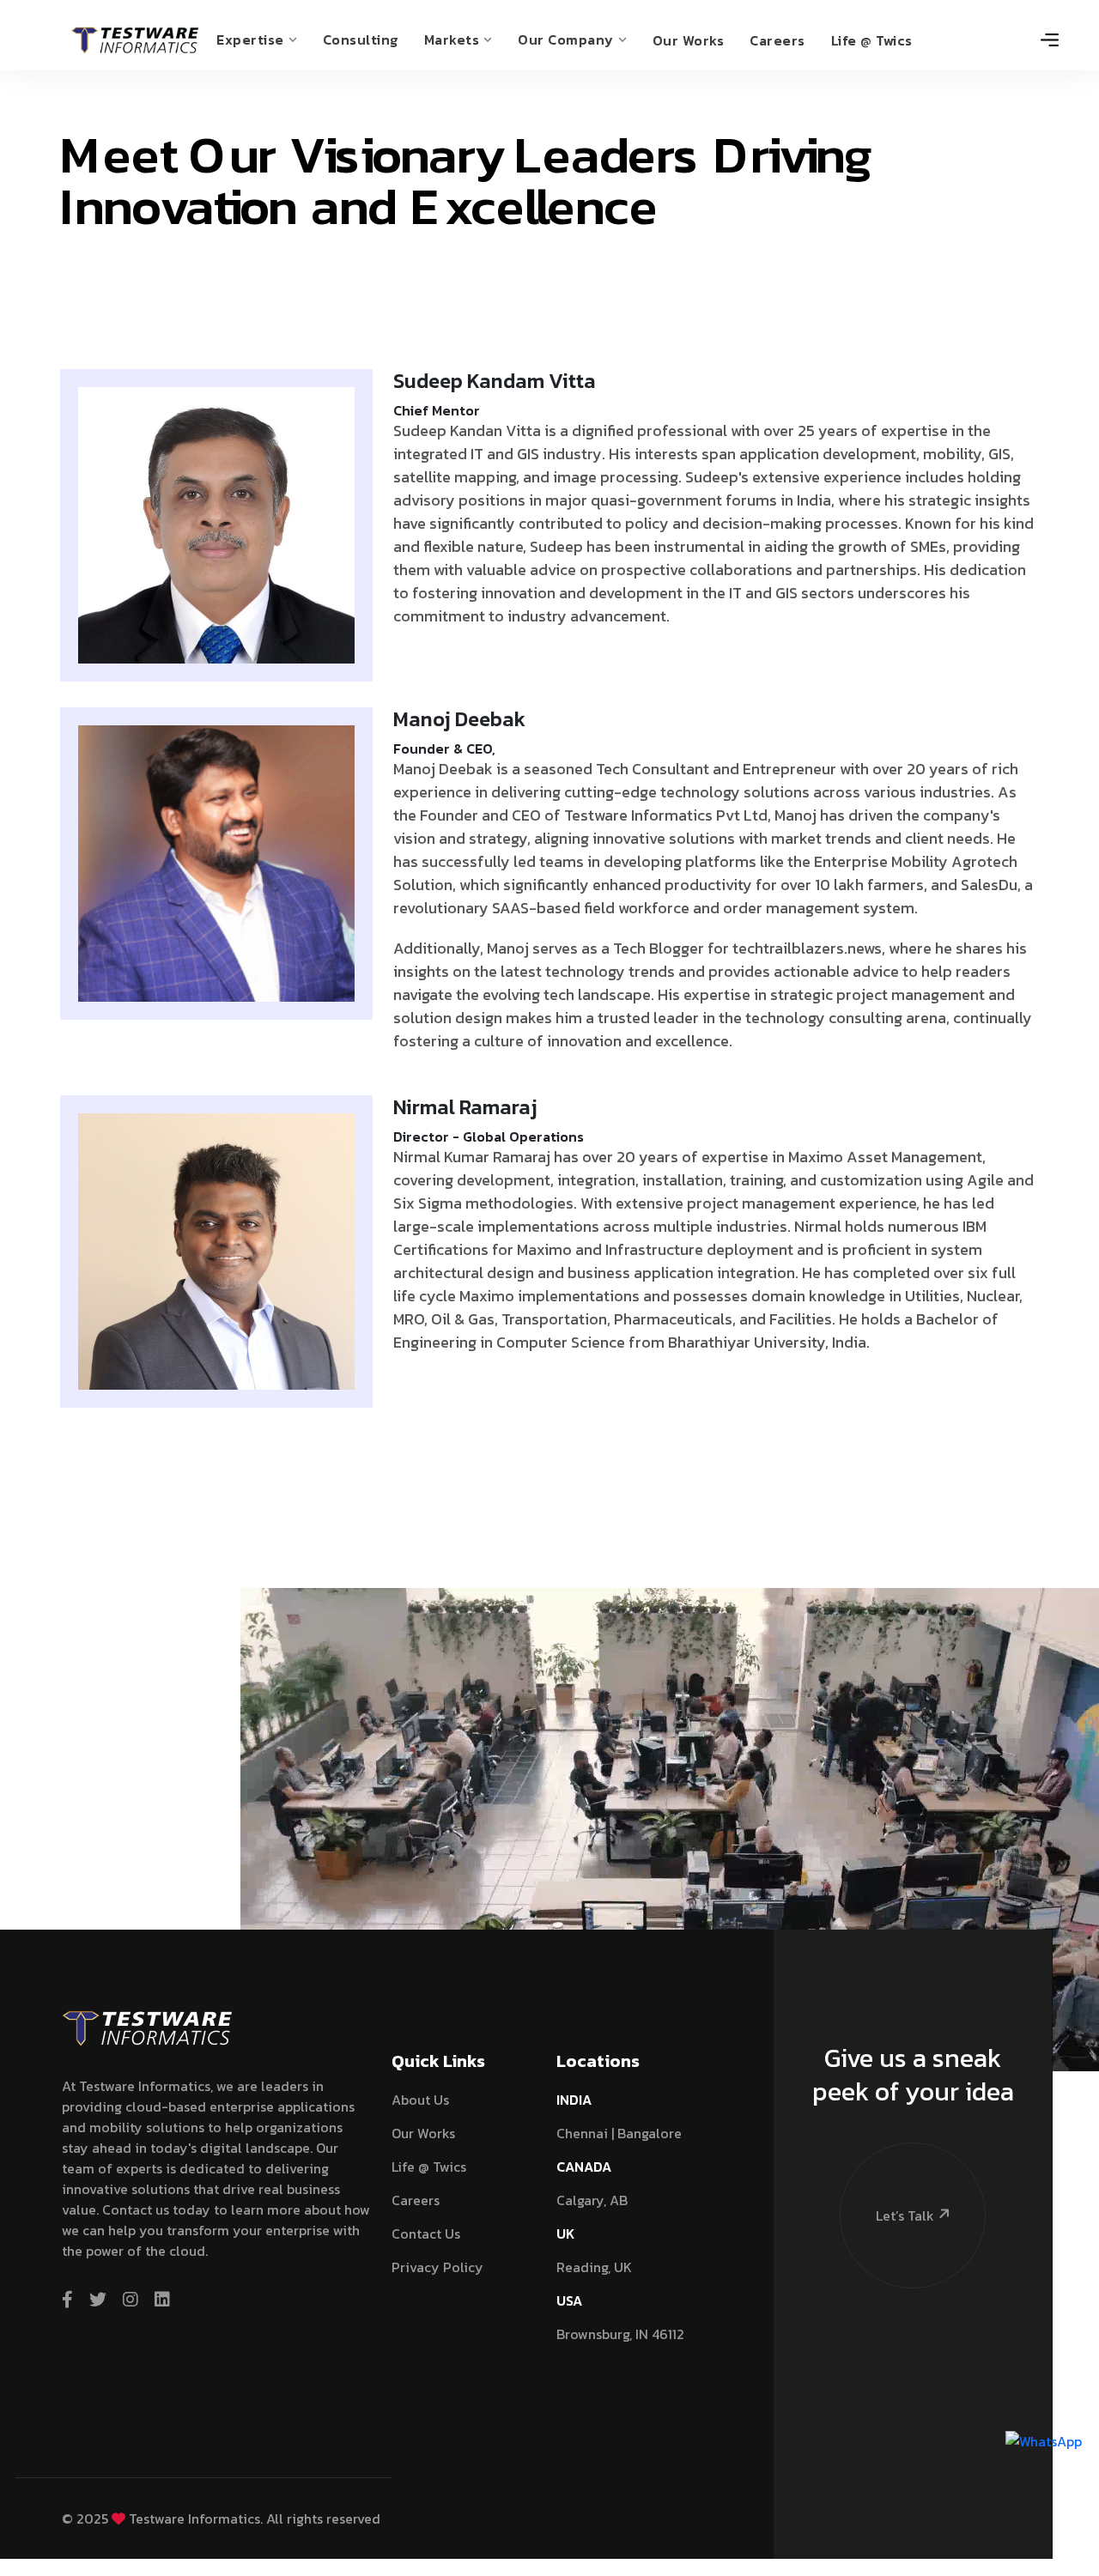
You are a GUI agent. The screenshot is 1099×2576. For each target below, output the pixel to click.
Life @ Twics (872, 40)
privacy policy (437, 2267)
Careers (777, 40)
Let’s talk (905, 2215)
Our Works (689, 40)
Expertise (250, 39)
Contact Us (426, 2234)
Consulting (361, 39)
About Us (420, 2100)
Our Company (566, 39)
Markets (452, 39)
